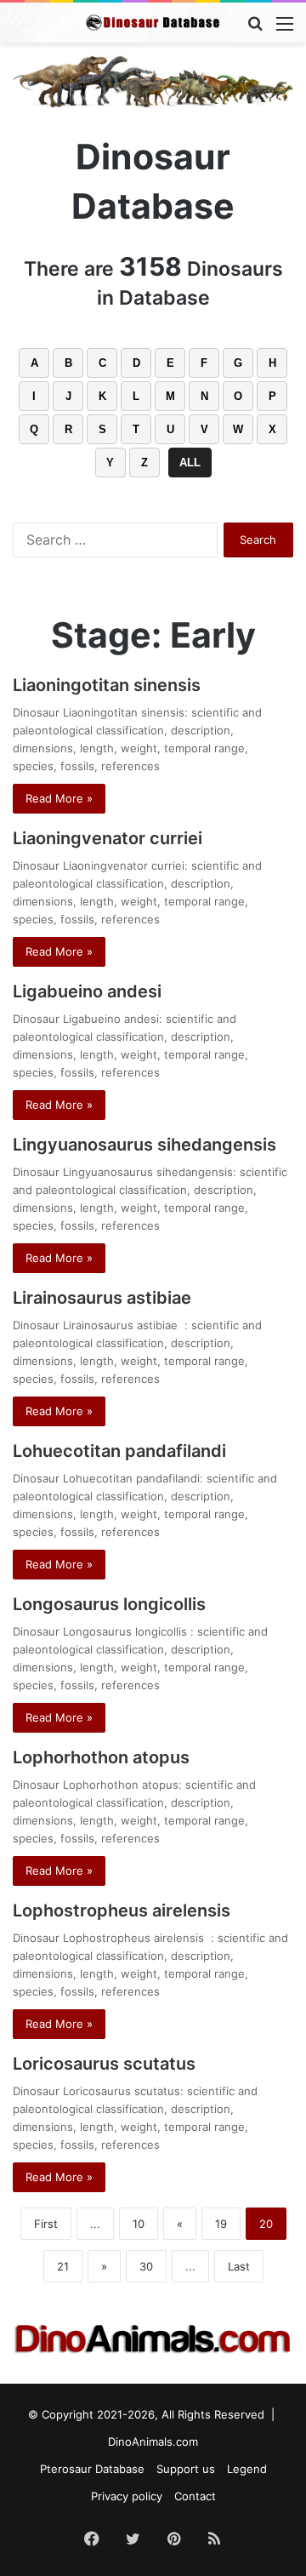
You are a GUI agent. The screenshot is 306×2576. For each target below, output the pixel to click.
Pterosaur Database (92, 2469)
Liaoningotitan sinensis (107, 685)
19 (221, 2224)
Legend (247, 2469)
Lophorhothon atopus (101, 1757)
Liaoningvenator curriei (108, 838)
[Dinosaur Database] (153, 23)
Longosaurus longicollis (111, 1604)
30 (146, 2266)
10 (139, 2224)
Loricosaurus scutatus (104, 2064)
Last (239, 2266)
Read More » (59, 798)
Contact (195, 2496)
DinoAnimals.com (153, 2442)
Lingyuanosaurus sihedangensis (144, 1145)
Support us (186, 2469)
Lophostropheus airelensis (126, 1911)
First (46, 2224)
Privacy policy (127, 2496)
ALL (190, 463)
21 (63, 2266)
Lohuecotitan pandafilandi (119, 1451)
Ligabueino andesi (87, 991)
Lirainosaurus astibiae (106, 1298)
